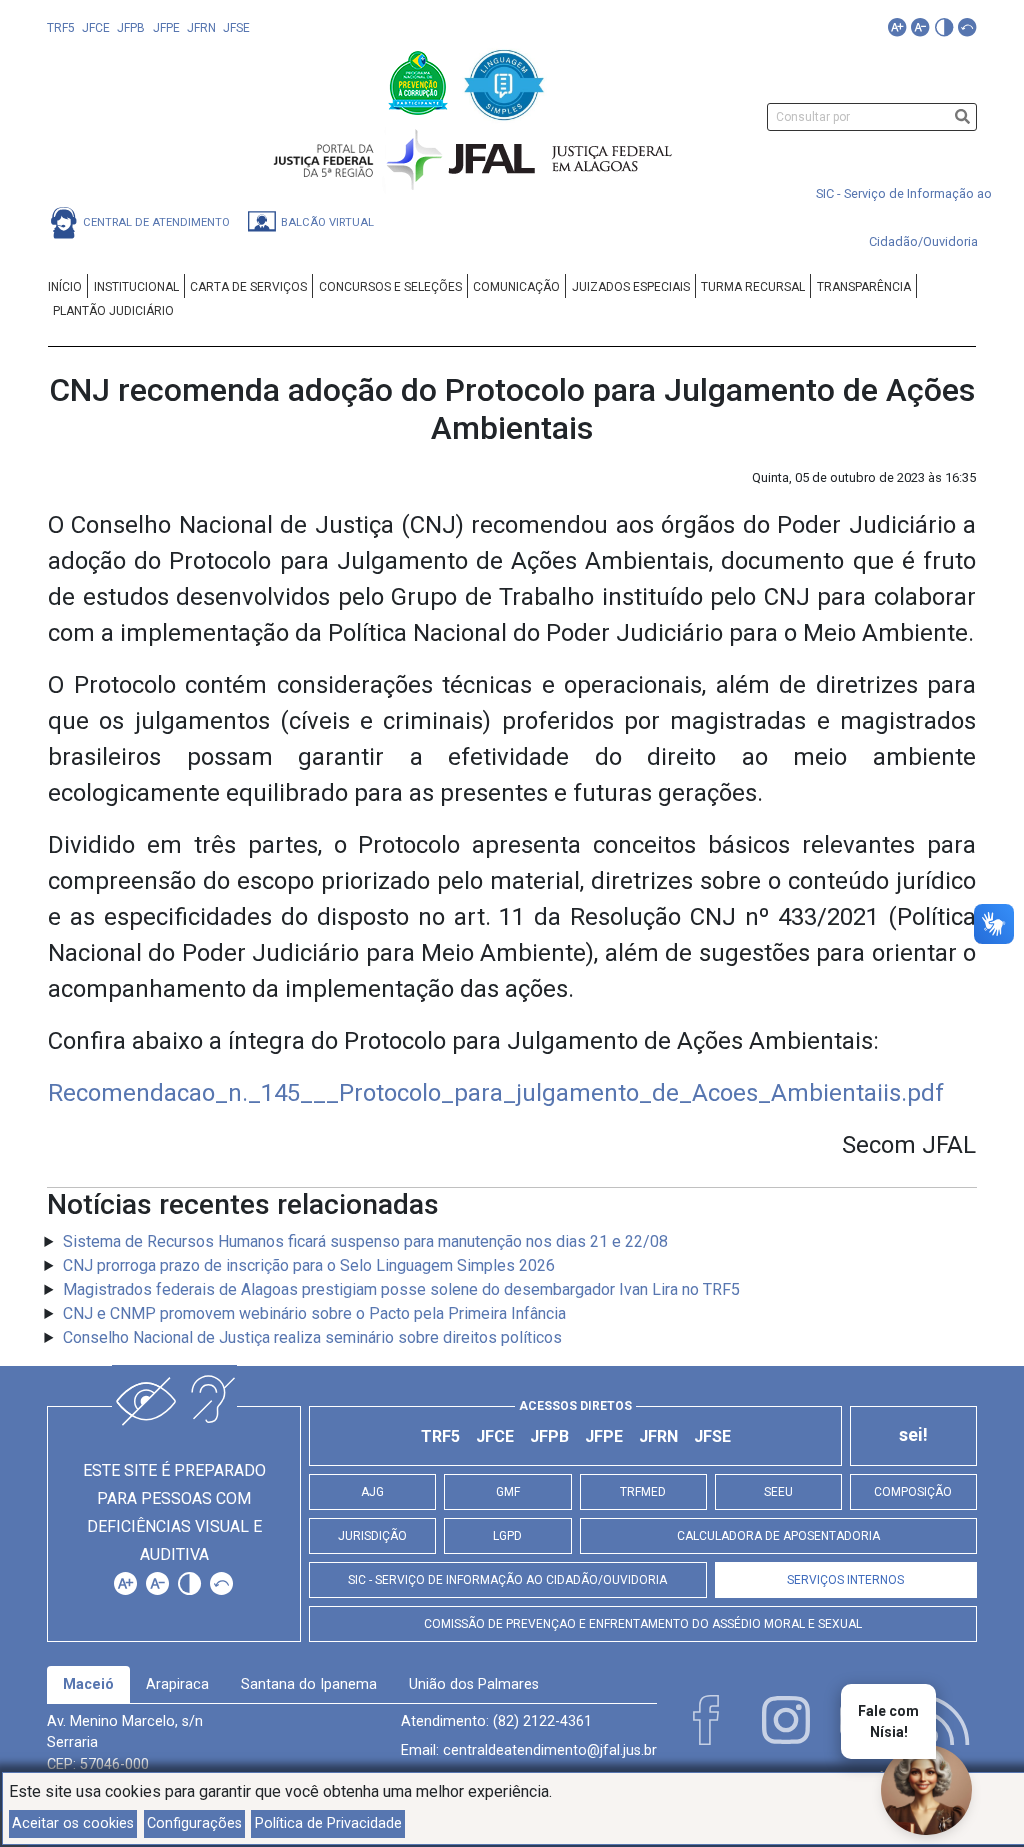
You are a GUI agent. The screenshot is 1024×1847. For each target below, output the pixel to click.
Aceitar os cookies (73, 1823)
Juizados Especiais (631, 287)
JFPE (166, 28)
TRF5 (61, 28)
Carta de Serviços (248, 287)
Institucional (136, 287)
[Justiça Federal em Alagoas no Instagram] (786, 1720)
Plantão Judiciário (113, 311)
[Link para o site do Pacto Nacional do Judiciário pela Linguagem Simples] (504, 81)
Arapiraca (177, 1684)
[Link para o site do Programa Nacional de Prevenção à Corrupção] (420, 81)
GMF (508, 1492)
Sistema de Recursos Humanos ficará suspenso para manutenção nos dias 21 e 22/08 (365, 1241)
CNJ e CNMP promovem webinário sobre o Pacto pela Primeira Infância (314, 1313)
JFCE (96, 28)
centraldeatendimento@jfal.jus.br (550, 1750)
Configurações (194, 1823)
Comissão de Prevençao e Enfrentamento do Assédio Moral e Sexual (643, 1624)
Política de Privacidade (328, 1823)
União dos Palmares (474, 1684)
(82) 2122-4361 (542, 1721)
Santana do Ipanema (309, 1684)
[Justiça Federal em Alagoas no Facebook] (706, 1720)
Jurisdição (372, 1536)
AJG (372, 1492)
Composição (913, 1492)
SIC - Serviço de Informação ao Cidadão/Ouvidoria (507, 1580)
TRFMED (643, 1492)
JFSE (236, 28)
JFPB (131, 28)
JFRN (201, 28)
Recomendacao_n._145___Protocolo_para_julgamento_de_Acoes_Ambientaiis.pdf (496, 1093)
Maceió (88, 1684)
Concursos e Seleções (390, 287)
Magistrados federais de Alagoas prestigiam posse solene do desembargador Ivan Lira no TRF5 (401, 1289)
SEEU (778, 1492)
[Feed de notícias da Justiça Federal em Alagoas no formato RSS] (945, 1720)
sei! (913, 1435)
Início (65, 287)
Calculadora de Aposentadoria (778, 1536)
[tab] (88, 1685)
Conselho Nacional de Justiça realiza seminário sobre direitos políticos (312, 1337)
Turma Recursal (753, 287)
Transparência (864, 287)
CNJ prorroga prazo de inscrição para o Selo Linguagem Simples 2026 (309, 1265)
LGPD (507, 1536)
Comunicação (516, 287)
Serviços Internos (845, 1580)
